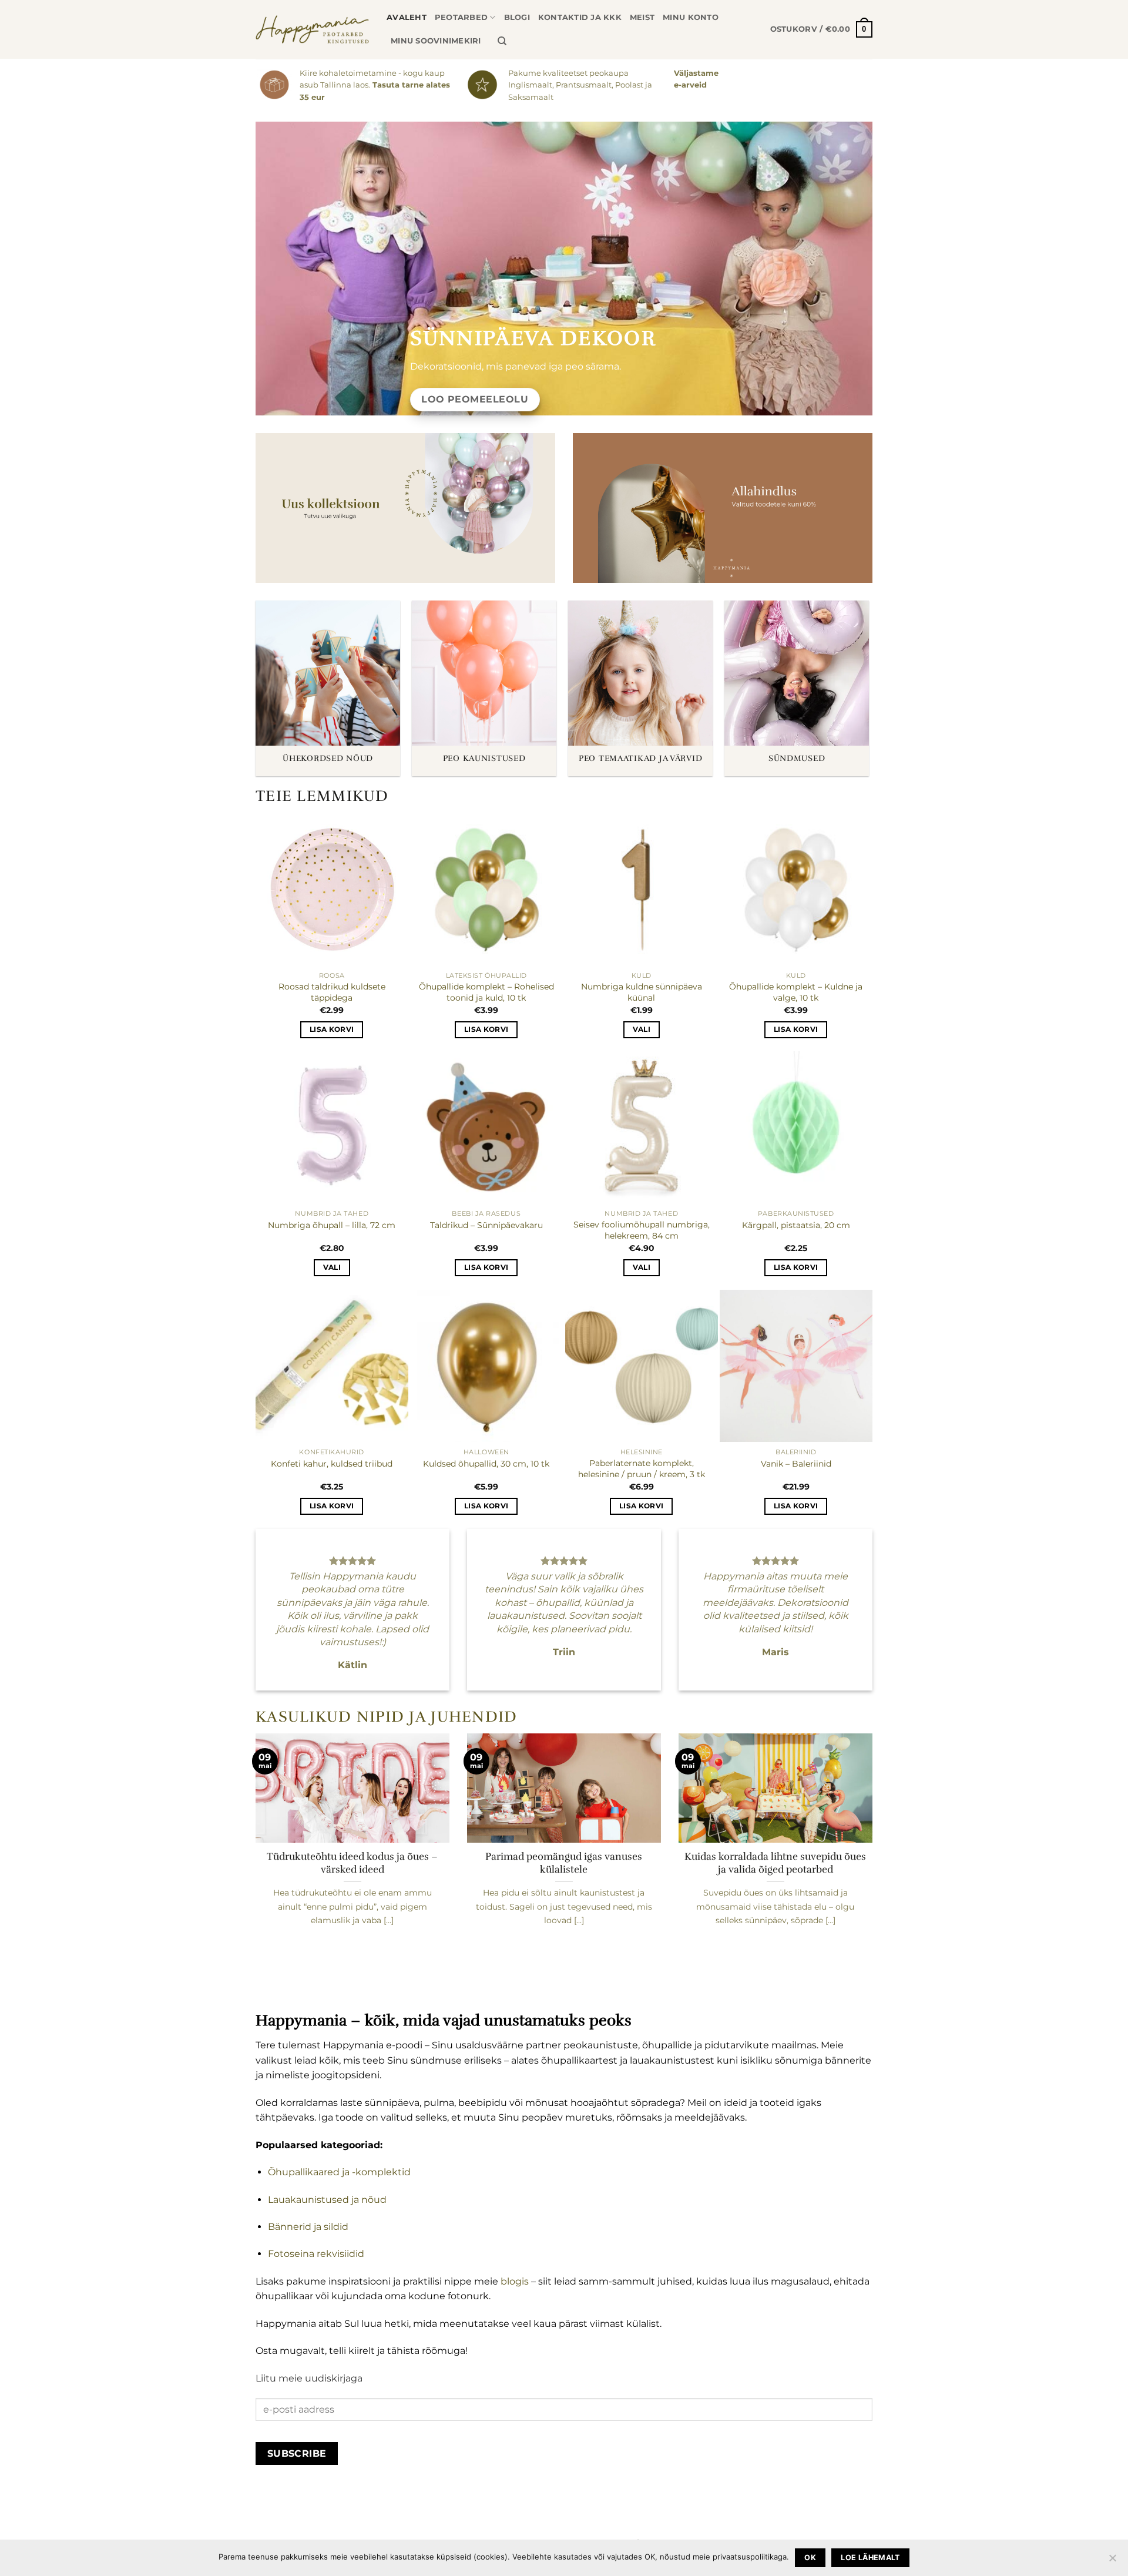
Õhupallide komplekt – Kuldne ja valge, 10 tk (796, 992)
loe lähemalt (870, 2557)
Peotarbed (461, 17)
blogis (513, 2281)
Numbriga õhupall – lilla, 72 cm (332, 1225)
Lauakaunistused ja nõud (327, 2200)
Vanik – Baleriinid (796, 1464)
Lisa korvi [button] (332, 1029)
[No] (1112, 2561)
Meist (642, 17)
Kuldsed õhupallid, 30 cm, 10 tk (486, 1464)
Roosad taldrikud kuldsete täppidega (332, 992)
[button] (821, 29)
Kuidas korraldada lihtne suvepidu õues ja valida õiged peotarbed (775, 1863)
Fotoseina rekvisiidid (316, 2254)
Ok (810, 2557)
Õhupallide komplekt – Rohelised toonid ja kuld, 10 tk (486, 992)
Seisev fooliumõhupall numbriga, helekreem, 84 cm (642, 1230)
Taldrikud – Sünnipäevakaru (486, 1225)
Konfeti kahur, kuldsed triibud (332, 1464)
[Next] (875, 1857)
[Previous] (253, 1857)
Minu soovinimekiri (436, 41)
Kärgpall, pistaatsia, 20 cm (796, 1225)
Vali (642, 1029)
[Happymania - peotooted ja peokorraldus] (312, 29)
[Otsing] (502, 41)
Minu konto (691, 17)
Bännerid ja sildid (308, 2227)
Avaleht (407, 17)
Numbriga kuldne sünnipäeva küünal (642, 992)
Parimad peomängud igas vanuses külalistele (564, 1863)
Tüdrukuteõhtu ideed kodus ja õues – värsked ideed (352, 1863)
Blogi (517, 17)
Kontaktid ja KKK (580, 17)
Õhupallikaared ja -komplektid (339, 2172)
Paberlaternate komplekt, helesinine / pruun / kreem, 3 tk (642, 1469)
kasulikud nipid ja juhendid (387, 1717)
